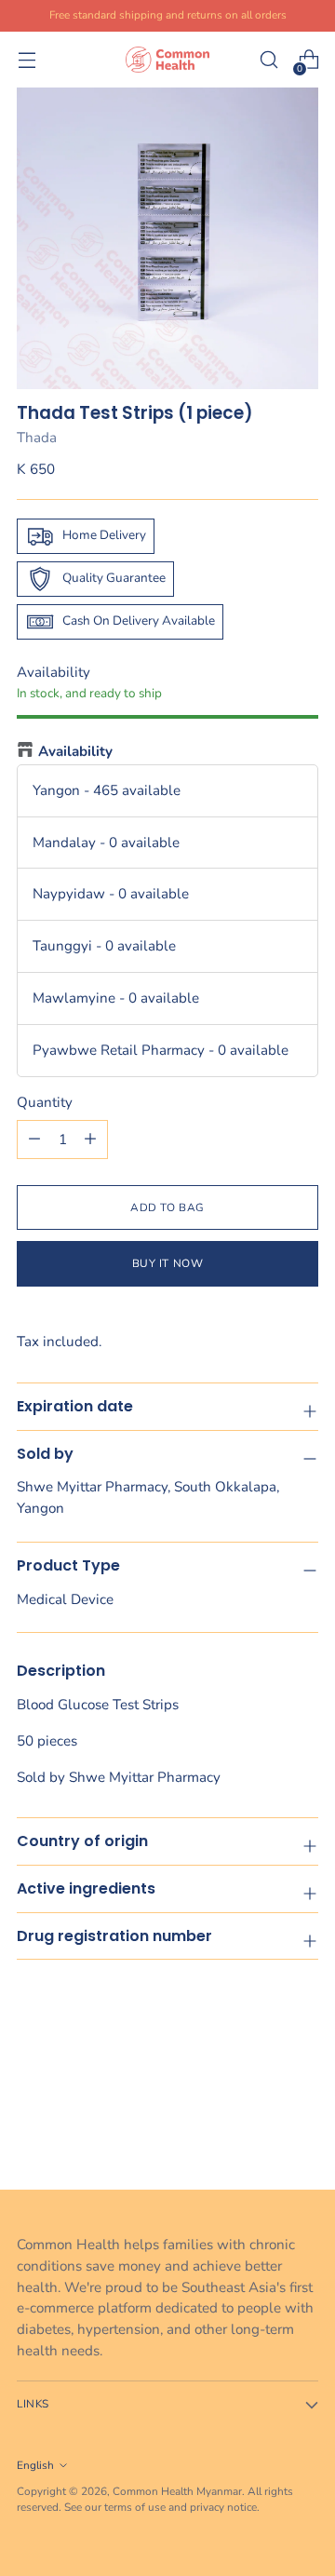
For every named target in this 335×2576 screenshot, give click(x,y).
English (35, 2465)
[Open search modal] (268, 60)
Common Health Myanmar (177, 2491)
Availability (75, 751)
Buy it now (168, 1263)
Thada (37, 438)
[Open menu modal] (27, 60)
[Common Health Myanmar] (167, 59)
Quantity (45, 1102)
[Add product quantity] (34, 1140)
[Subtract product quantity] (90, 1140)
